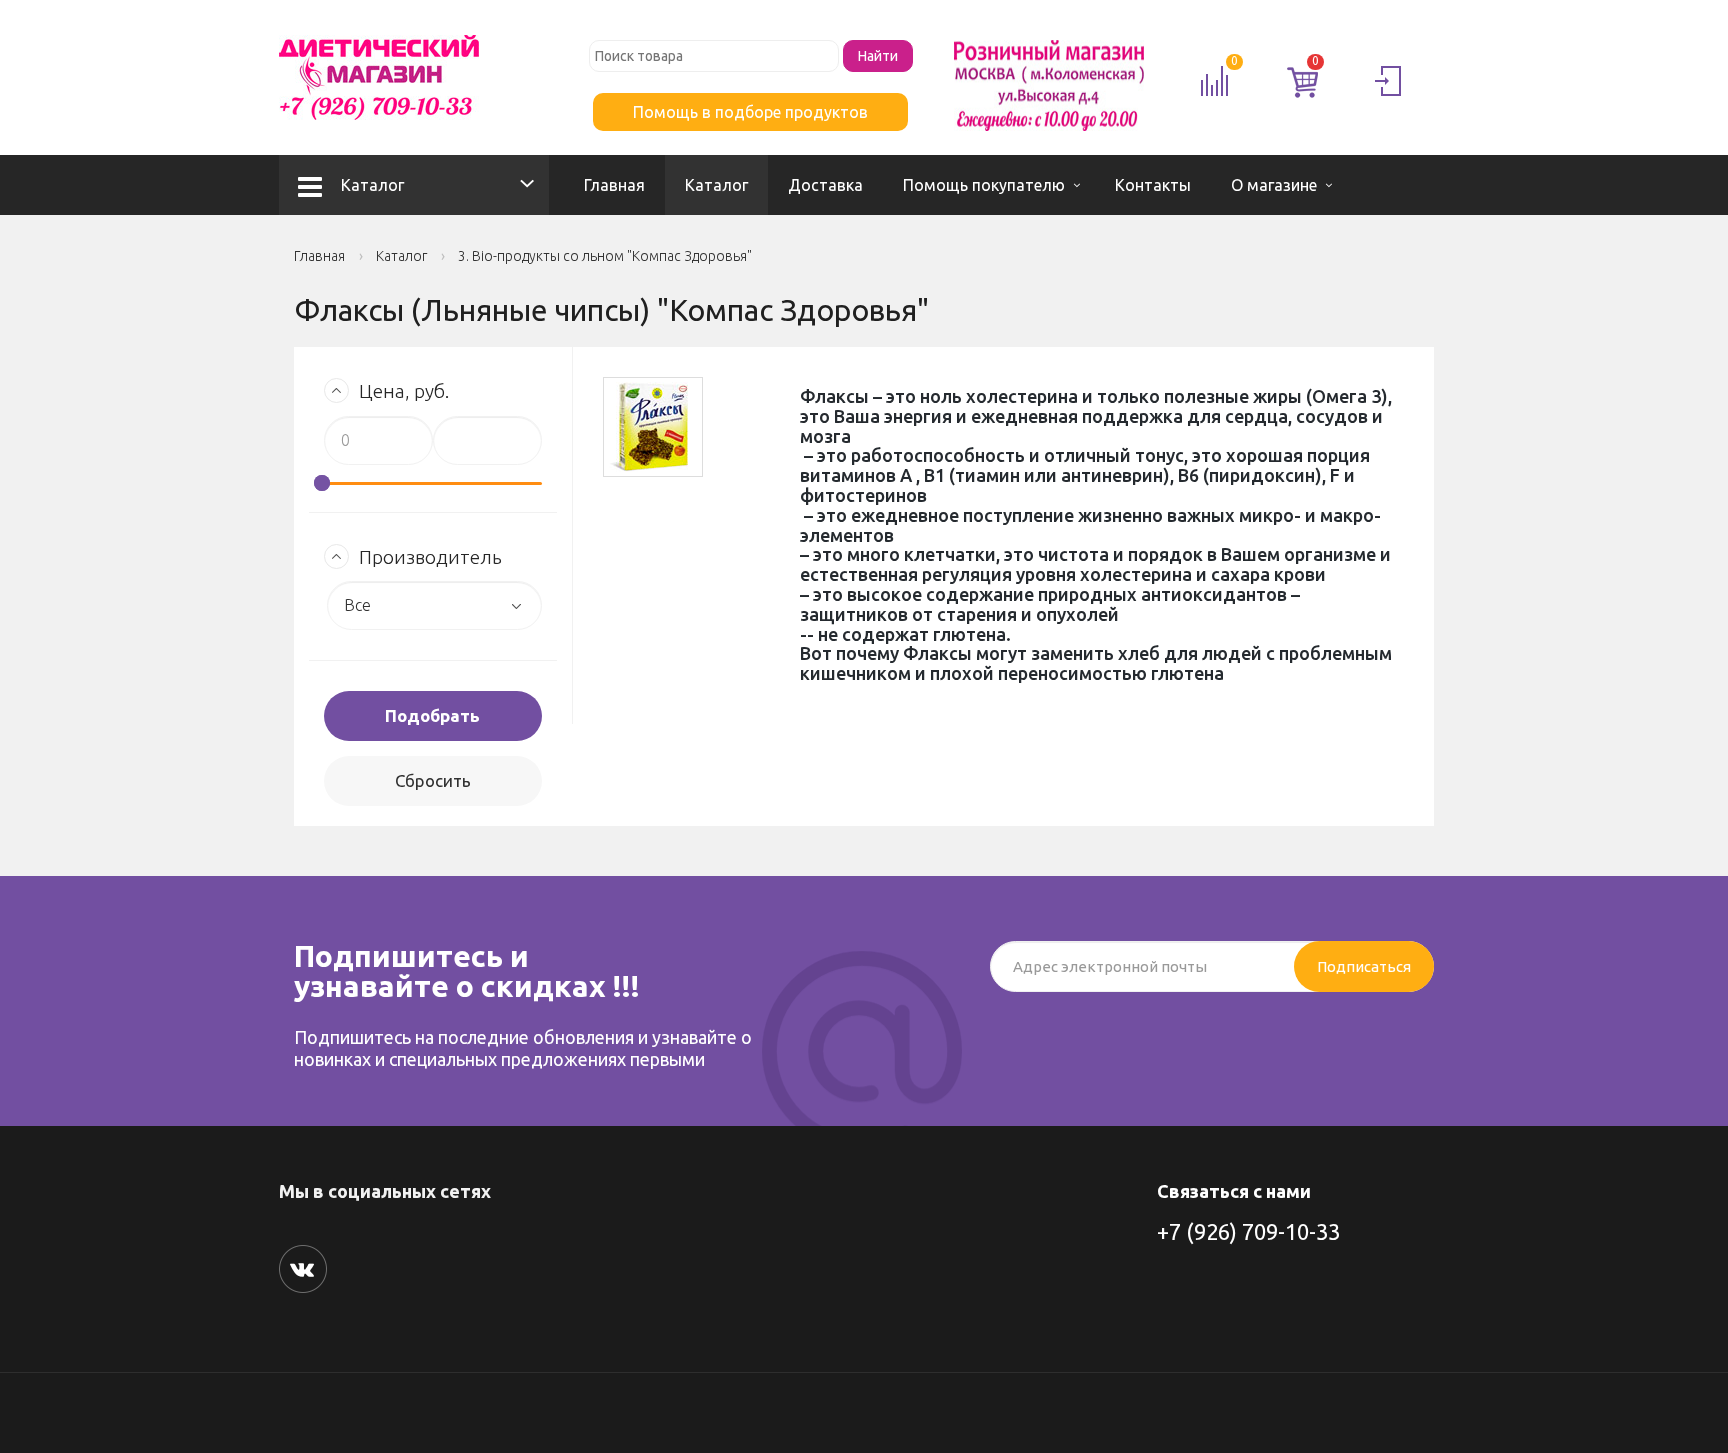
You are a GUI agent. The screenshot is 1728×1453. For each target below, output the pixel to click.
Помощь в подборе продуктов (750, 112)
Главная (614, 185)
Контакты (1153, 185)
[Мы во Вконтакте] (303, 1269)
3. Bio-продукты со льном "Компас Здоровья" (605, 256)
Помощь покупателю (984, 185)
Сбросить (433, 780)
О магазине (1274, 185)
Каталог (372, 185)
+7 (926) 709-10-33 (1248, 1231)
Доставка (825, 185)
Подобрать (432, 715)
